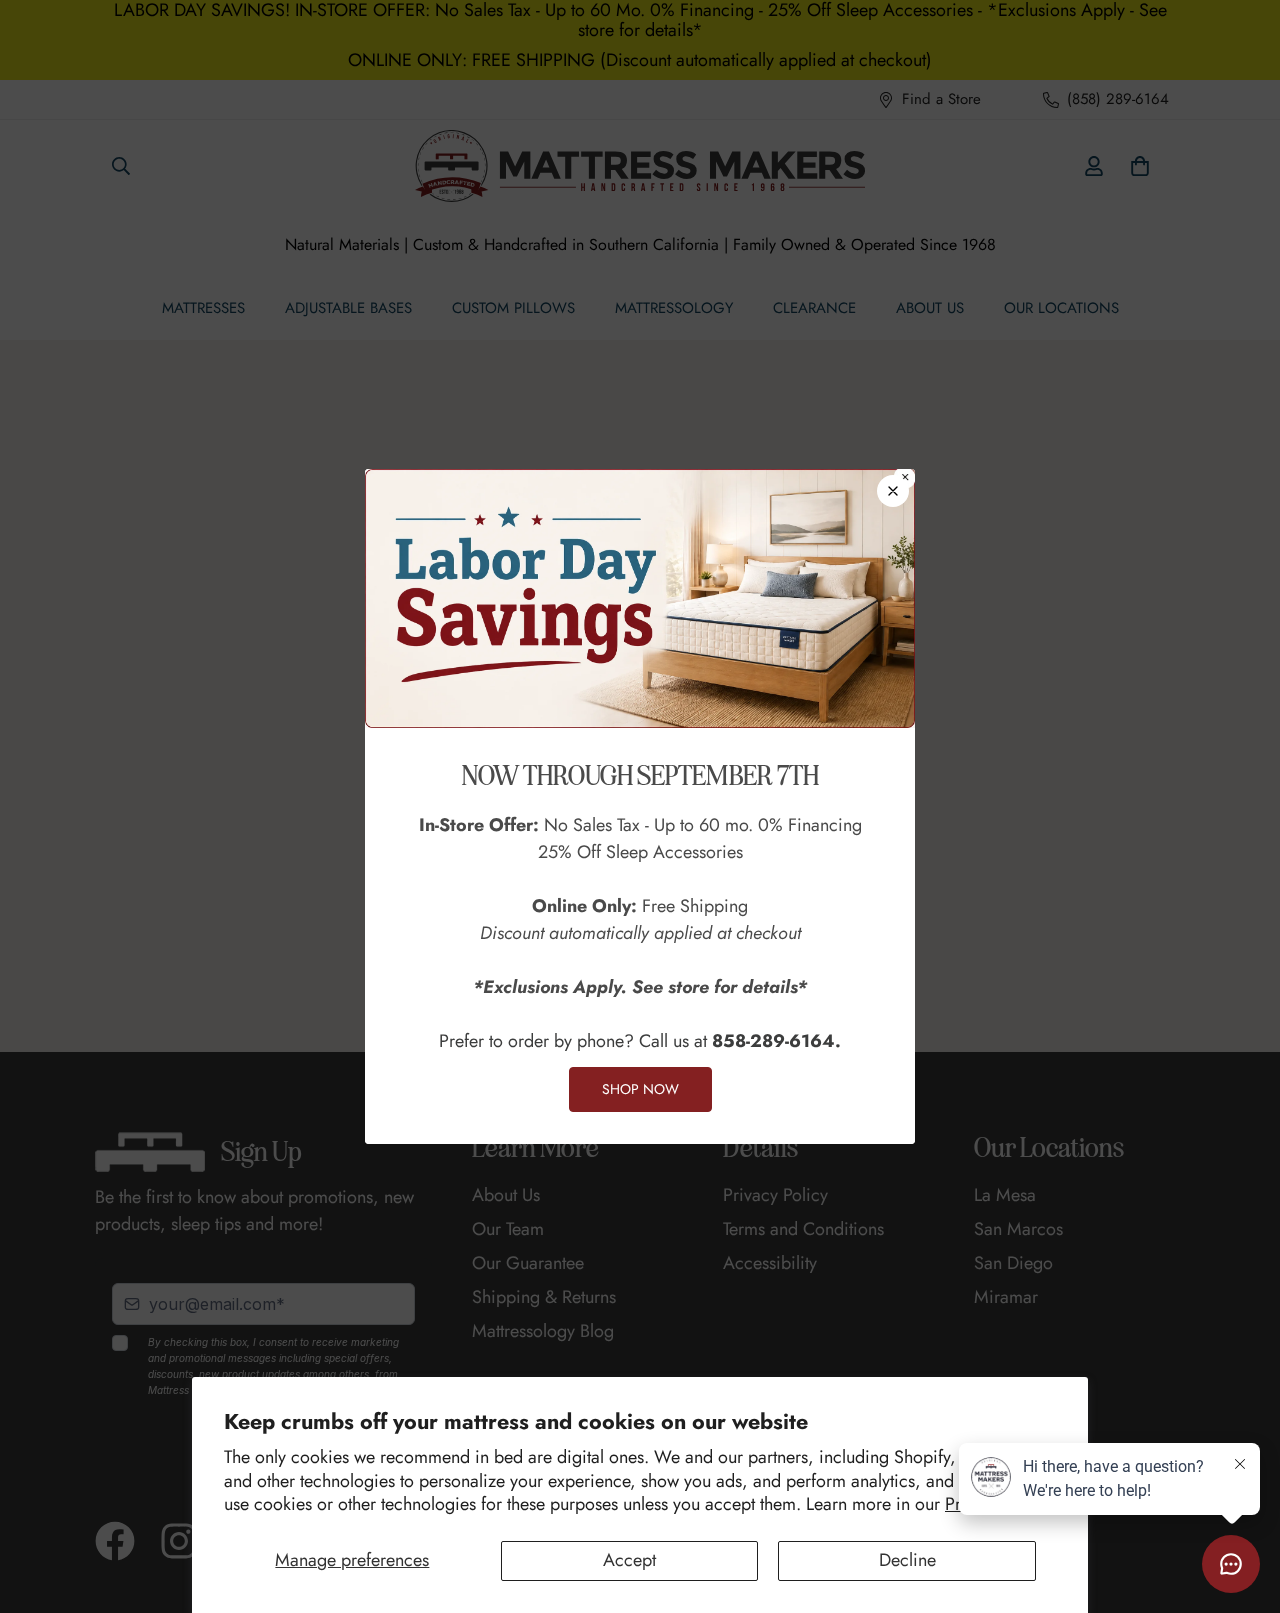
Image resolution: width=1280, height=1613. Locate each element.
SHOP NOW (640, 1089)
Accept (629, 1560)
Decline (907, 1560)
